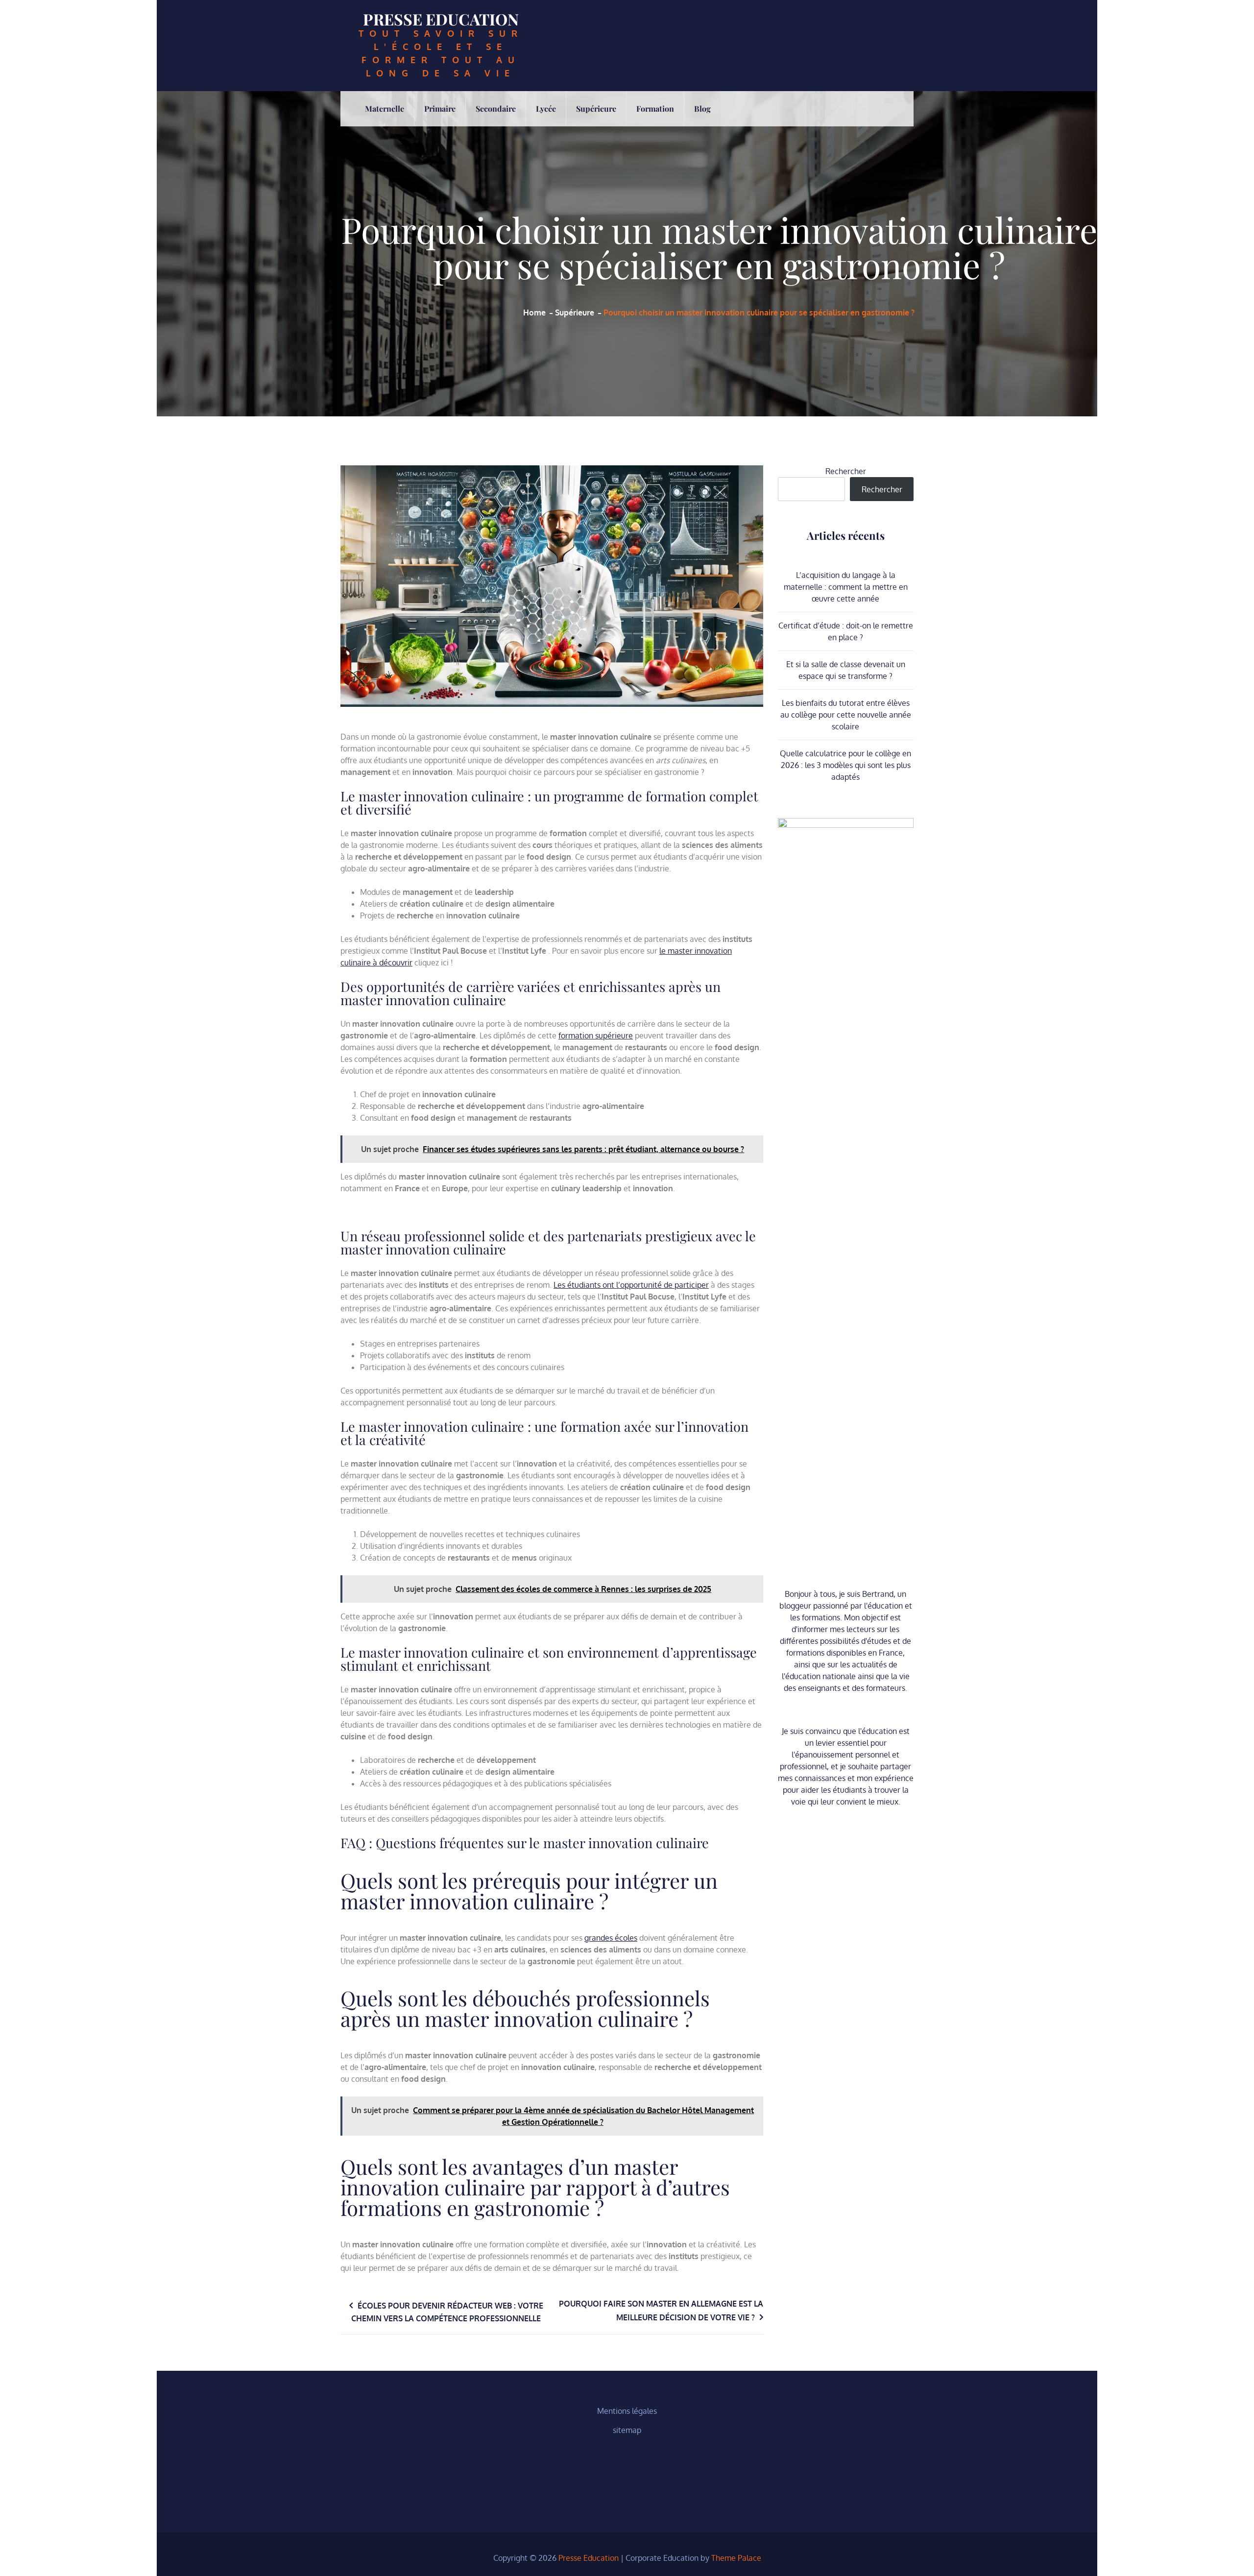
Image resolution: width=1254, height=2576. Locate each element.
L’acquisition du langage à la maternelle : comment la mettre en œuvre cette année (846, 587)
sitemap (627, 2430)
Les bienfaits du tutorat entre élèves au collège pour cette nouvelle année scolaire (846, 715)
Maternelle (385, 108)
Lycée (546, 108)
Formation (655, 108)
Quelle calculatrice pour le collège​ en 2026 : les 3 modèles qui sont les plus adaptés (845, 765)
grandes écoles (611, 1938)
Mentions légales (627, 2411)
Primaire (440, 108)
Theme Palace (736, 2558)
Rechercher (846, 471)
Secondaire (496, 108)
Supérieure (596, 108)
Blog (702, 108)
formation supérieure (596, 1035)
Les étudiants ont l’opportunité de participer (631, 1285)
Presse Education (441, 19)
